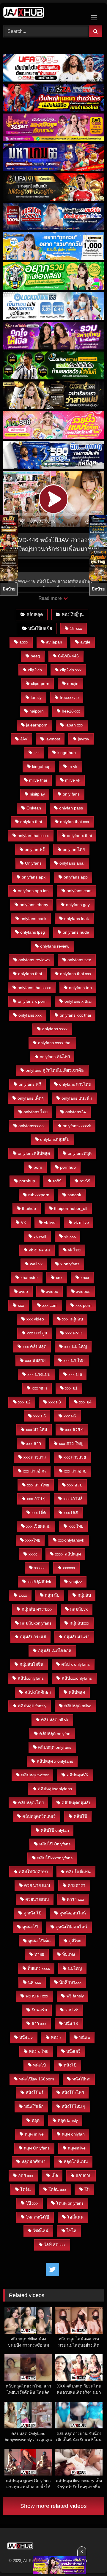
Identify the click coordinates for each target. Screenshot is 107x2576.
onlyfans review (55, 946)
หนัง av (26, 2037)
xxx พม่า (39, 1388)
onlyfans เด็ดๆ (31, 1098)
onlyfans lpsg (33, 932)
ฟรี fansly (75, 1996)
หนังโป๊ (70, 2065)
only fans (71, 794)
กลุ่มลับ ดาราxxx (37, 1609)
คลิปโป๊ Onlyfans (55, 1844)
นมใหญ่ (75, 1968)
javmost (53, 739)
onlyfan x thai (79, 836)
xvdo (23, 1291)
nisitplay (37, 794)
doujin (73, 683)
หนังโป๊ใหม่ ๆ (73, 2107)
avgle (85, 642)
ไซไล (71, 2231)
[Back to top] (89, 2558)
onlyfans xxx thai (75, 1015)
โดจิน (25, 2189)
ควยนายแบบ (37, 1899)
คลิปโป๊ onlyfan (55, 1830)
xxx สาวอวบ (75, 1471)
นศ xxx (34, 1982)
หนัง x (85, 2037)
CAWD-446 (68, 656)
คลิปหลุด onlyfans (55, 1747)
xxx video (35, 1319)
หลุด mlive (34, 2134)
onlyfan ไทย (74, 849)
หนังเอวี (73, 2051)
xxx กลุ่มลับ (73, 1319)
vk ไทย (74, 1250)
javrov (84, 739)
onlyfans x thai (78, 1001)
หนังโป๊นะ (81, 2079)
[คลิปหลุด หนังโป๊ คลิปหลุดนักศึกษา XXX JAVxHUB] (44, 13)
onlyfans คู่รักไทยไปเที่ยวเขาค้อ (55, 1070)
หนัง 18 (71, 2024)
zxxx (23, 1595)
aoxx (24, 642)
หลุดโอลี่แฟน (76, 2162)
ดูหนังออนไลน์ (73, 1913)
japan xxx (74, 725)
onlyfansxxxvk (32, 1126)
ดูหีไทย (75, 1941)
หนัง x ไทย (38, 2051)
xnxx (85, 1277)
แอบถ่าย (84, 2176)
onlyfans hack (33, 919)
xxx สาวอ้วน (34, 1471)
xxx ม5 (40, 1416)
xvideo (52, 1291)
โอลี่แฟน (75, 2217)
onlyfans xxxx (55, 1029)
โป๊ (87, 2189)
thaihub (29, 1208)
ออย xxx (26, 2176)
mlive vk (73, 780)
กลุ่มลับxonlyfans (36, 1623)
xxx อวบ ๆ (36, 1499)
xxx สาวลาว (35, 1457)
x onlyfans (70, 1264)
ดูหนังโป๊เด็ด (39, 1941)
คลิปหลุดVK (77, 1775)
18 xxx (76, 628)
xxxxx (39, 1568)
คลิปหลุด (35, 614)
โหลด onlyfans (70, 2203)
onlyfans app (76, 877)
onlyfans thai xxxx (34, 988)
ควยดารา (77, 1885)
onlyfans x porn (32, 1001)
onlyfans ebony (34, 905)
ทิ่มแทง (69, 1954)
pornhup (27, 1181)
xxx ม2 (24, 1402)
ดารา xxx (75, 1899)
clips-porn (40, 683)
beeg (35, 656)
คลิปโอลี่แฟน (78, 1872)
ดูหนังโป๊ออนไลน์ (71, 1927)
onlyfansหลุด (80, 1153)
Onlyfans (33, 863)
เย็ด (55, 2176)
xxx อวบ (75, 1485)
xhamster (29, 1277)
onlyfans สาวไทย (75, 1084)
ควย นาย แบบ (37, 1885)
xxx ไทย (76, 1526)
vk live (50, 1222)
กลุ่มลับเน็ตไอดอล (55, 1651)
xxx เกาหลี (73, 1499)
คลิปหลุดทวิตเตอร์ (39, 1816)
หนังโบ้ (39, 2065)
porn (38, 1167)
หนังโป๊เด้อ (34, 2107)
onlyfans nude (76, 932)
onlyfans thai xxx (76, 974)
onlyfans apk (34, 877)
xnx (59, 1277)
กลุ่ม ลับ (52, 1595)
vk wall (40, 1236)
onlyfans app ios (33, 891)
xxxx (33, 1554)
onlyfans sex (79, 960)
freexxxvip (69, 697)
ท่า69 (39, 1954)
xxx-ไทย (33, 1540)
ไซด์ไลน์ (41, 2231)
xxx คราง (74, 1333)
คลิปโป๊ (80, 1816)
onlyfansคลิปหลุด (34, 1153)
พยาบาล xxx (37, 1996)
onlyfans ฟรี (30, 1084)
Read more (51, 598)
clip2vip (35, 670)
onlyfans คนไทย (55, 1057)
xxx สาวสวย (75, 1457)
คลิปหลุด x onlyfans (55, 1761)
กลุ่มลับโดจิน (32, 1664)
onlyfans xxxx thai (55, 1043)
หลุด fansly (68, 2120)
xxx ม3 (55, 1402)
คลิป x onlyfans (75, 1664)
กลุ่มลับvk (79, 1609)
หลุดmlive (77, 2148)
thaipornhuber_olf (71, 1208)
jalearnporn (37, 725)
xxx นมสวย (35, 1360)
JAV (24, 739)
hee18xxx (71, 711)
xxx (21, 1305)
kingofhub (67, 753)
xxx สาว (34, 1443)
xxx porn (84, 1305)
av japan (54, 642)
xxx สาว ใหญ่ (71, 1443)
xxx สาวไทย (38, 1485)
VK (23, 1222)
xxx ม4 (85, 1402)
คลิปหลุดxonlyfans (55, 1789)
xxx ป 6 (75, 1374)
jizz (37, 753)
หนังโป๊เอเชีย (40, 628)
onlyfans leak (77, 919)
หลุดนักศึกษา (33, 2162)
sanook (74, 1195)
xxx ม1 (71, 1388)
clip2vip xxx (71, 670)
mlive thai (38, 780)
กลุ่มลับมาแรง (77, 1637)
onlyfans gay (78, 905)
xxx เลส (71, 1513)
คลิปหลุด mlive (78, 1706)
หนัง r (56, 2037)
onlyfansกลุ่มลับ (55, 1139)
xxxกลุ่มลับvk (39, 1582)
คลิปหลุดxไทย (31, 1803)
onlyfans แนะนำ (77, 1098)
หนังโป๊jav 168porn (37, 2079)
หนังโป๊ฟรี (35, 2093)
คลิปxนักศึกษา (38, 1692)
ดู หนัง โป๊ (32, 1913)
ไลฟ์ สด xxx (55, 2245)
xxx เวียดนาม (38, 1526)
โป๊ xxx (32, 2203)
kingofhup (41, 766)
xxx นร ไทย (74, 1360)
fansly (36, 697)
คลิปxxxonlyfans (77, 1678)
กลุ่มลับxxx (79, 1623)
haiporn (37, 711)
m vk (73, 766)
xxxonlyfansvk (71, 1540)
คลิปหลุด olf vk (55, 1720)
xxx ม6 (70, 1416)
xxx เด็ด (39, 1513)
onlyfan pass (71, 808)
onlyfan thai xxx (75, 822)
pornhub (68, 1167)
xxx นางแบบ (39, 1374)
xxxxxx (69, 1568)
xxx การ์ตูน (37, 1333)
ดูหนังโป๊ (30, 1927)
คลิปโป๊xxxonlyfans (55, 1858)
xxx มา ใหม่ (36, 1430)
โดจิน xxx (57, 2189)
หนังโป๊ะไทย (73, 2093)
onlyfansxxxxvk (77, 1126)
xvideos (83, 1291)
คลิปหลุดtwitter (35, 1775)
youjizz (76, 1582)
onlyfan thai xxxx (33, 836)
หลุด (36, 2120)
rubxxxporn (39, 1195)
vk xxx (70, 1236)
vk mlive (81, 1222)
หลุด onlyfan (73, 2134)
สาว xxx (39, 2024)
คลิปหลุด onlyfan (55, 1734)
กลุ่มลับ (84, 1595)
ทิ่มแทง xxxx (39, 1968)
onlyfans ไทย (36, 1112)
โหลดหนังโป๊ (37, 2217)
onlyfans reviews (34, 960)
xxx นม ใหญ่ (75, 1347)
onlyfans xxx (30, 1015)
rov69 (85, 1181)
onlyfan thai (31, 822)
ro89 (57, 1181)
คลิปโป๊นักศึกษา (33, 1872)
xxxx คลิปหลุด (68, 1554)
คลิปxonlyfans (31, 1678)
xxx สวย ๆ (74, 1430)
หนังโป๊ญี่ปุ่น (73, 614)
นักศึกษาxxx (70, 1982)
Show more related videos (53, 2506)
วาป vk (71, 2010)
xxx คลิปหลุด (34, 1347)
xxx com (50, 1305)
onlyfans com (79, 891)
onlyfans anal (72, 863)
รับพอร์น (39, 2010)
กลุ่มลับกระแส (33, 1637)
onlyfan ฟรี (35, 849)
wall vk (36, 1264)
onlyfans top (80, 988)
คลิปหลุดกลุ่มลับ (76, 1803)
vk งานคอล (39, 1250)
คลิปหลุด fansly (32, 1706)
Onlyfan (34, 808)
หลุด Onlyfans (37, 2148)
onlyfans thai (30, 974)
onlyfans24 (76, 1112)
